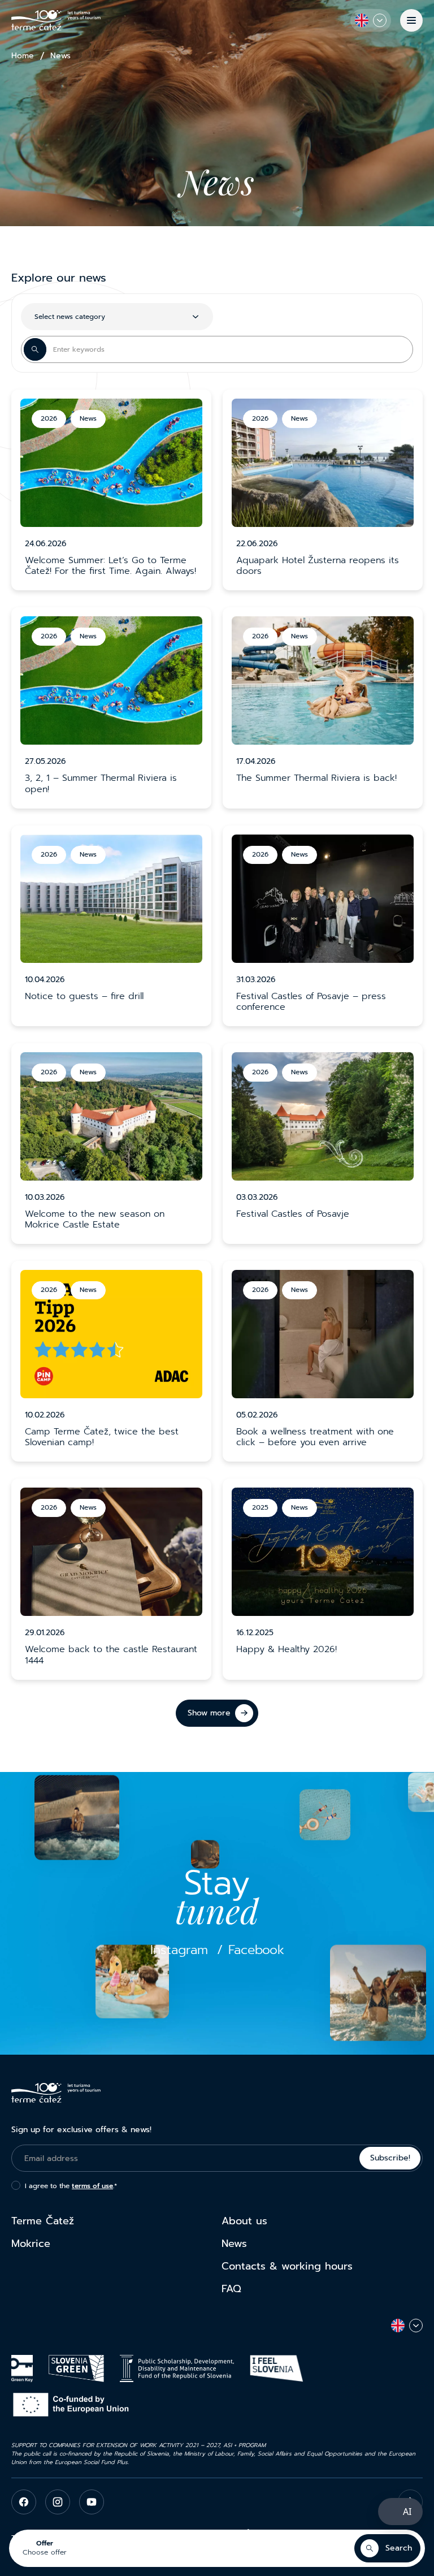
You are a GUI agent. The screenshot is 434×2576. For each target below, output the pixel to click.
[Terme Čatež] (56, 20)
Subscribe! (390, 2158)
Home (23, 56)
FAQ (231, 2289)
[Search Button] (35, 349)
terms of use (92, 2186)
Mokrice (31, 2244)
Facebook (256, 1950)
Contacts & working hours (287, 2266)
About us (244, 2221)
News (234, 2244)
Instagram (179, 1950)
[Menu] (411, 20)
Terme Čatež (43, 2221)
